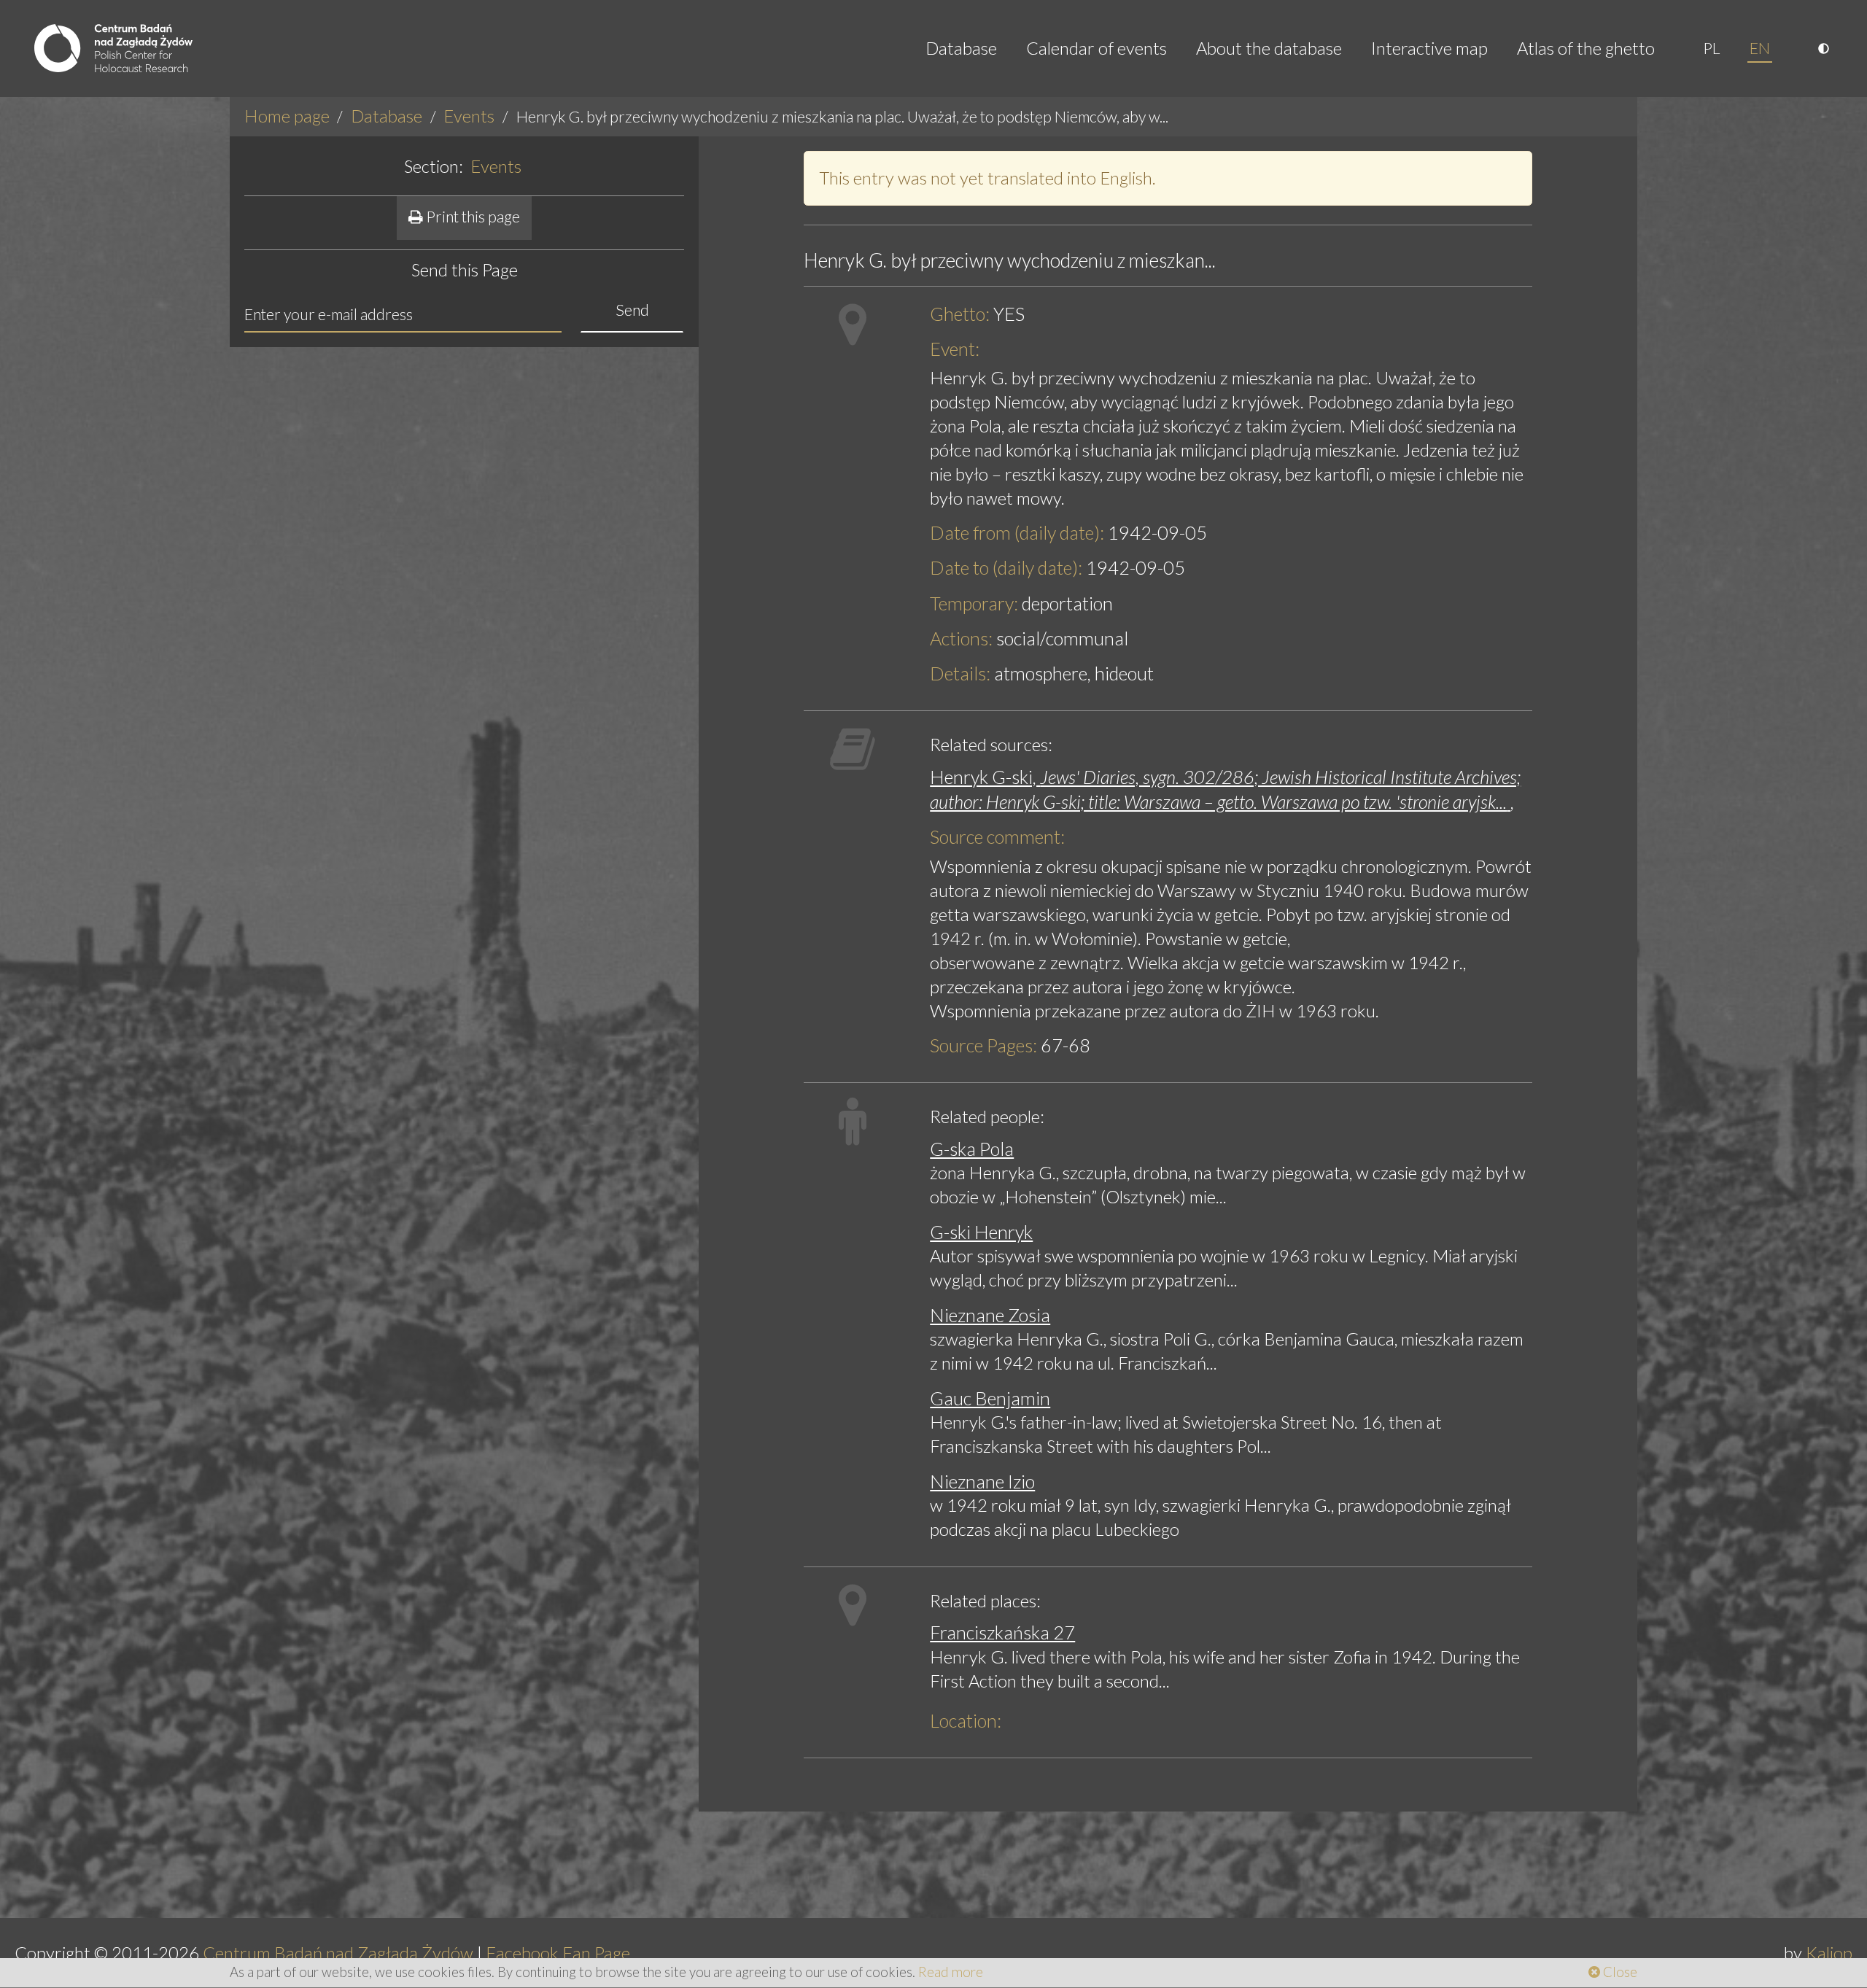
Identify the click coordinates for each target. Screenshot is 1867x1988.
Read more (951, 1972)
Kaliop (1829, 1953)
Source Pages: (983, 1045)
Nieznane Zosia (990, 1315)
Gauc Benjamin (990, 1398)
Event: (955, 349)
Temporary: (974, 603)
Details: (960, 673)
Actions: (961, 638)
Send (632, 310)
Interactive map (1429, 48)
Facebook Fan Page (558, 1953)
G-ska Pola (972, 1149)
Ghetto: (960, 314)
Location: (966, 1720)
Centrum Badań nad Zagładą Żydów (338, 1953)
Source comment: (997, 836)
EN (1760, 48)
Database (961, 48)
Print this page (471, 217)
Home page (287, 116)
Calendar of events (1096, 48)
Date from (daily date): (1017, 532)
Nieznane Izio (982, 1481)
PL (1712, 48)
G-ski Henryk (981, 1232)
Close (1619, 1972)
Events (469, 116)
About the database (1269, 48)
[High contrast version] (1825, 48)
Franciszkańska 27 (1002, 1632)
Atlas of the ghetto (1586, 48)
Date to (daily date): (1006, 567)
